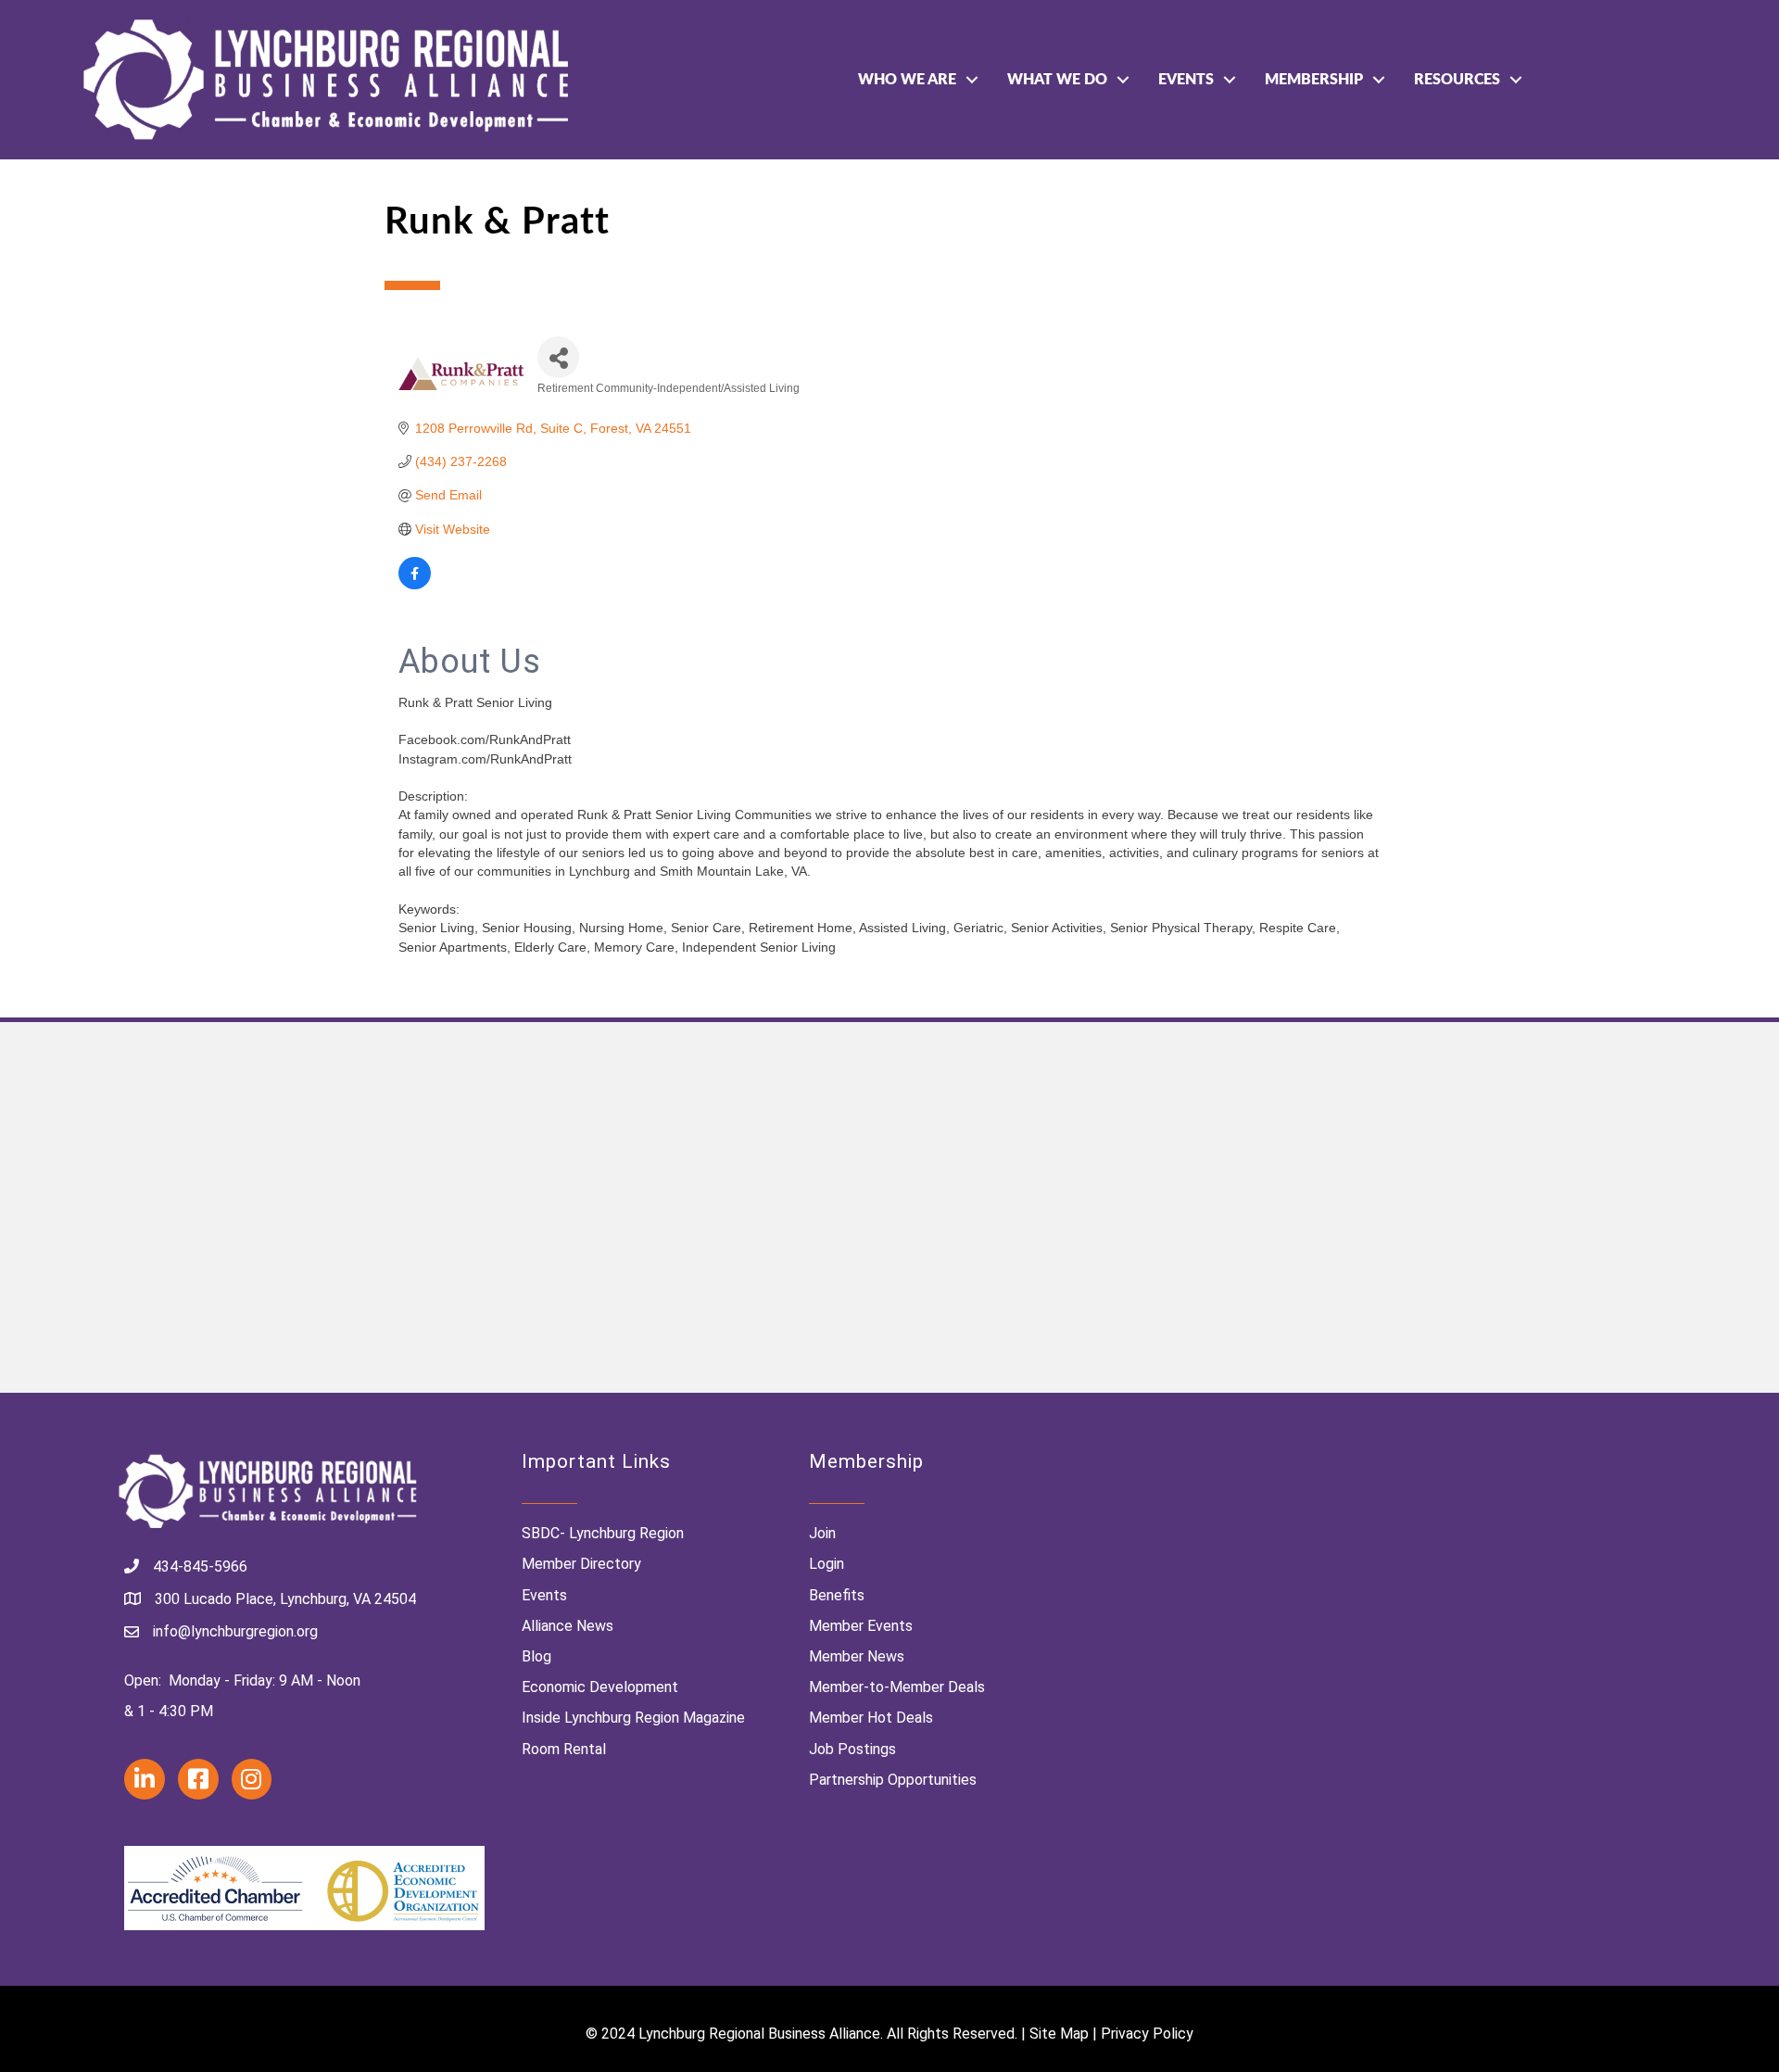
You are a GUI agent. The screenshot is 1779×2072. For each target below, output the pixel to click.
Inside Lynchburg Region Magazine (633, 1718)
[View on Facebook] (415, 585)
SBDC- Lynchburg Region (603, 1533)
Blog (536, 1656)
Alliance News (568, 1626)
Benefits (837, 1595)
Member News (857, 1656)
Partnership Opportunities (893, 1780)
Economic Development (600, 1687)
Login (826, 1564)
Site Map (1059, 2034)
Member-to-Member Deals (897, 1687)
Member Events (861, 1626)
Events (1186, 80)
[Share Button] (558, 357)
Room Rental (564, 1749)
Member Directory (581, 1564)
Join (822, 1533)
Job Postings (852, 1749)
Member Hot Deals (871, 1718)
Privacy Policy (1147, 2034)
